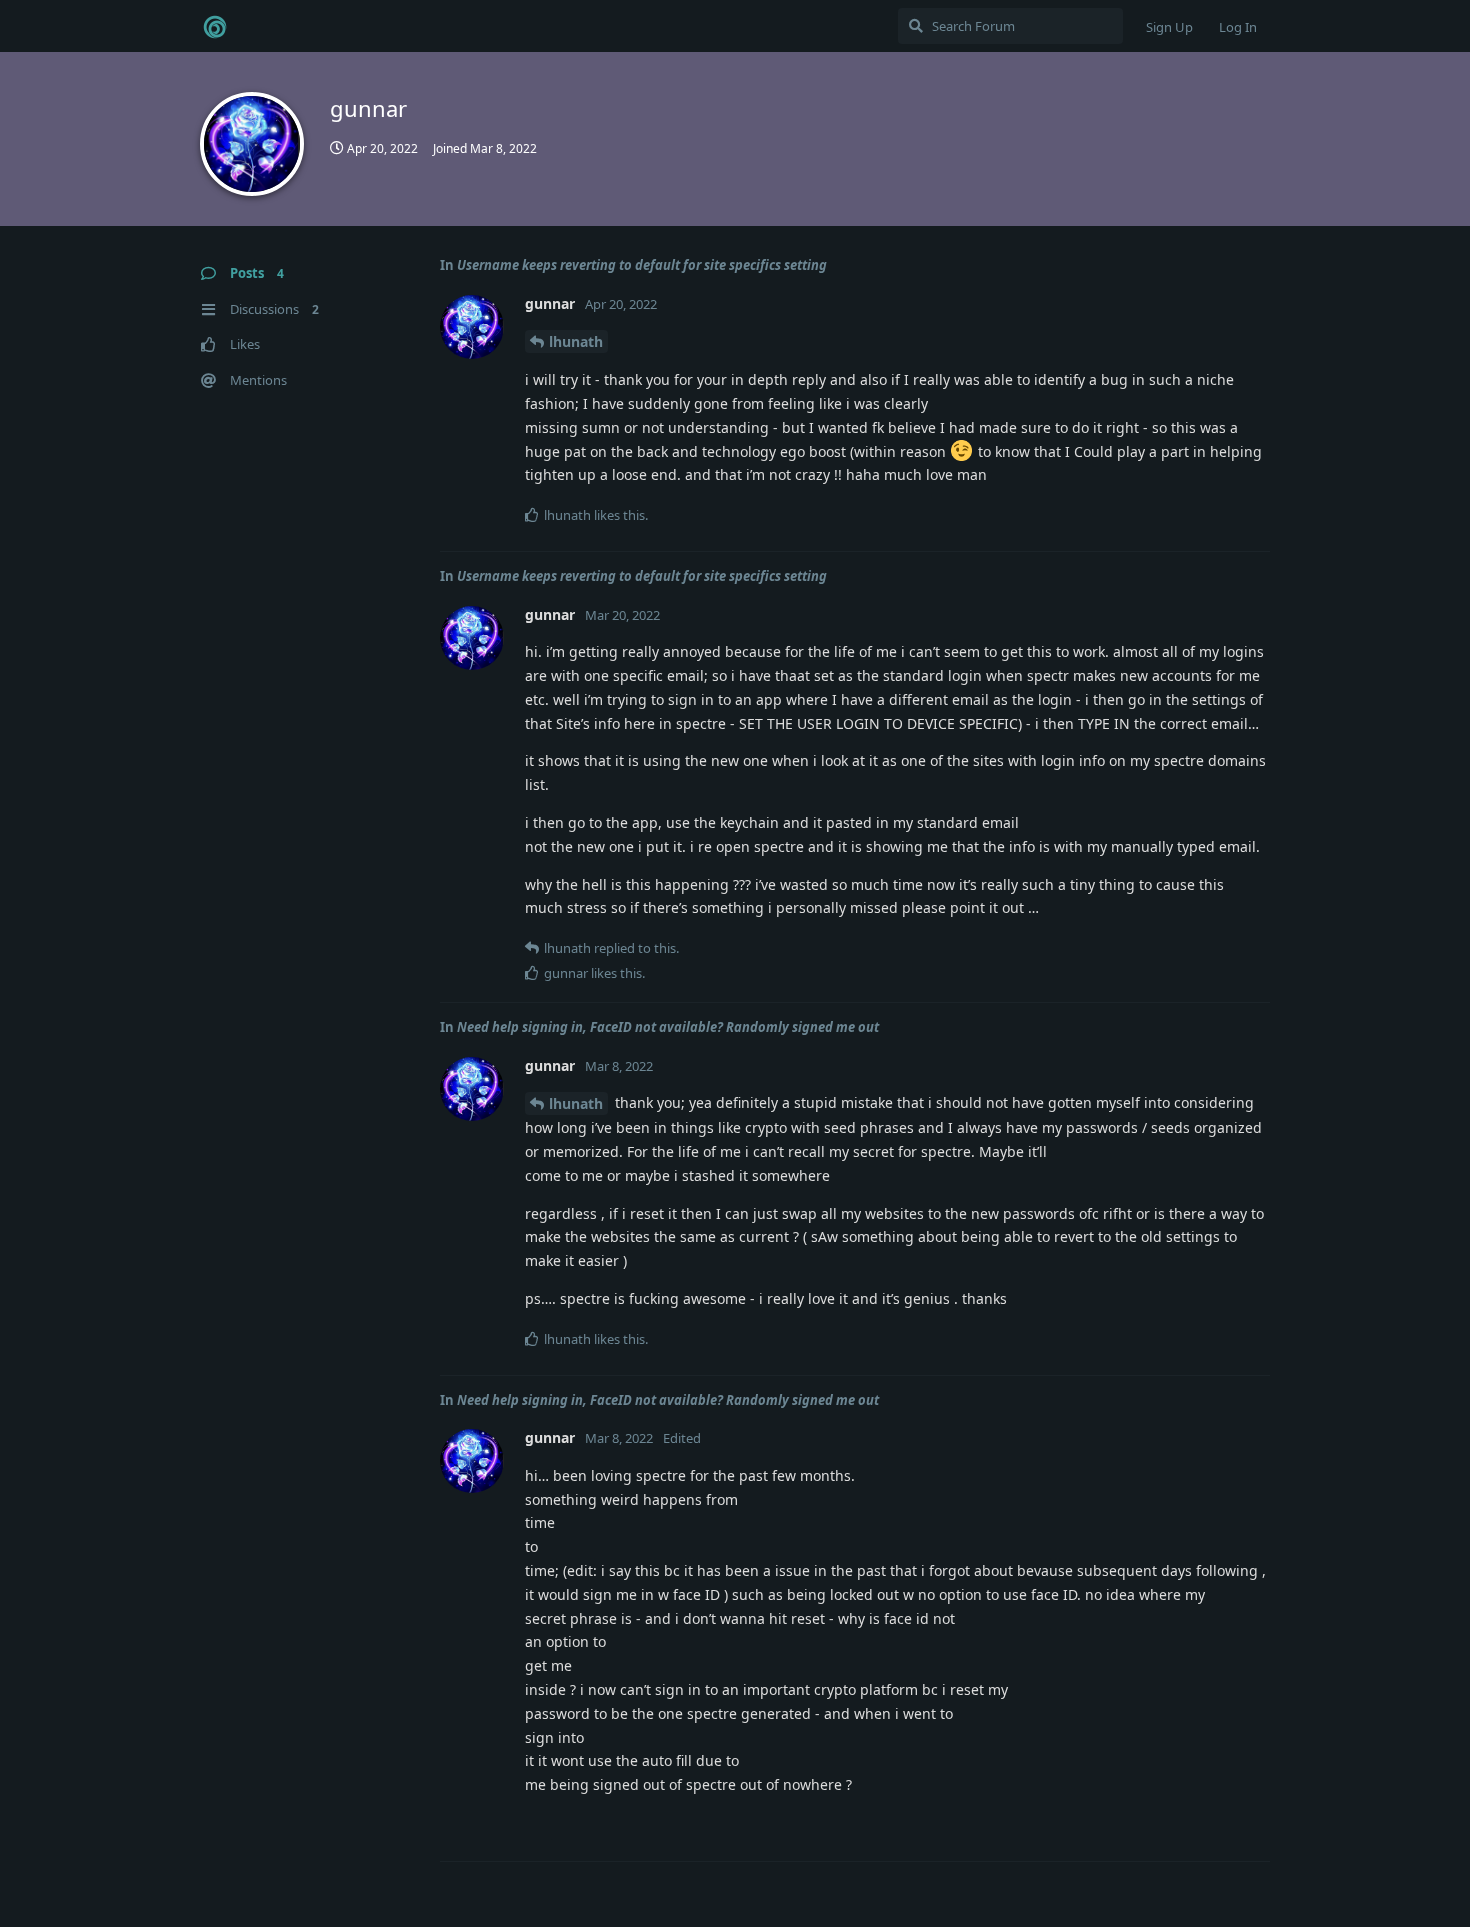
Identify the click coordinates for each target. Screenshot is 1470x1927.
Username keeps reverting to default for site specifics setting (642, 265)
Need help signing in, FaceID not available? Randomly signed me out (668, 1027)
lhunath (576, 341)
